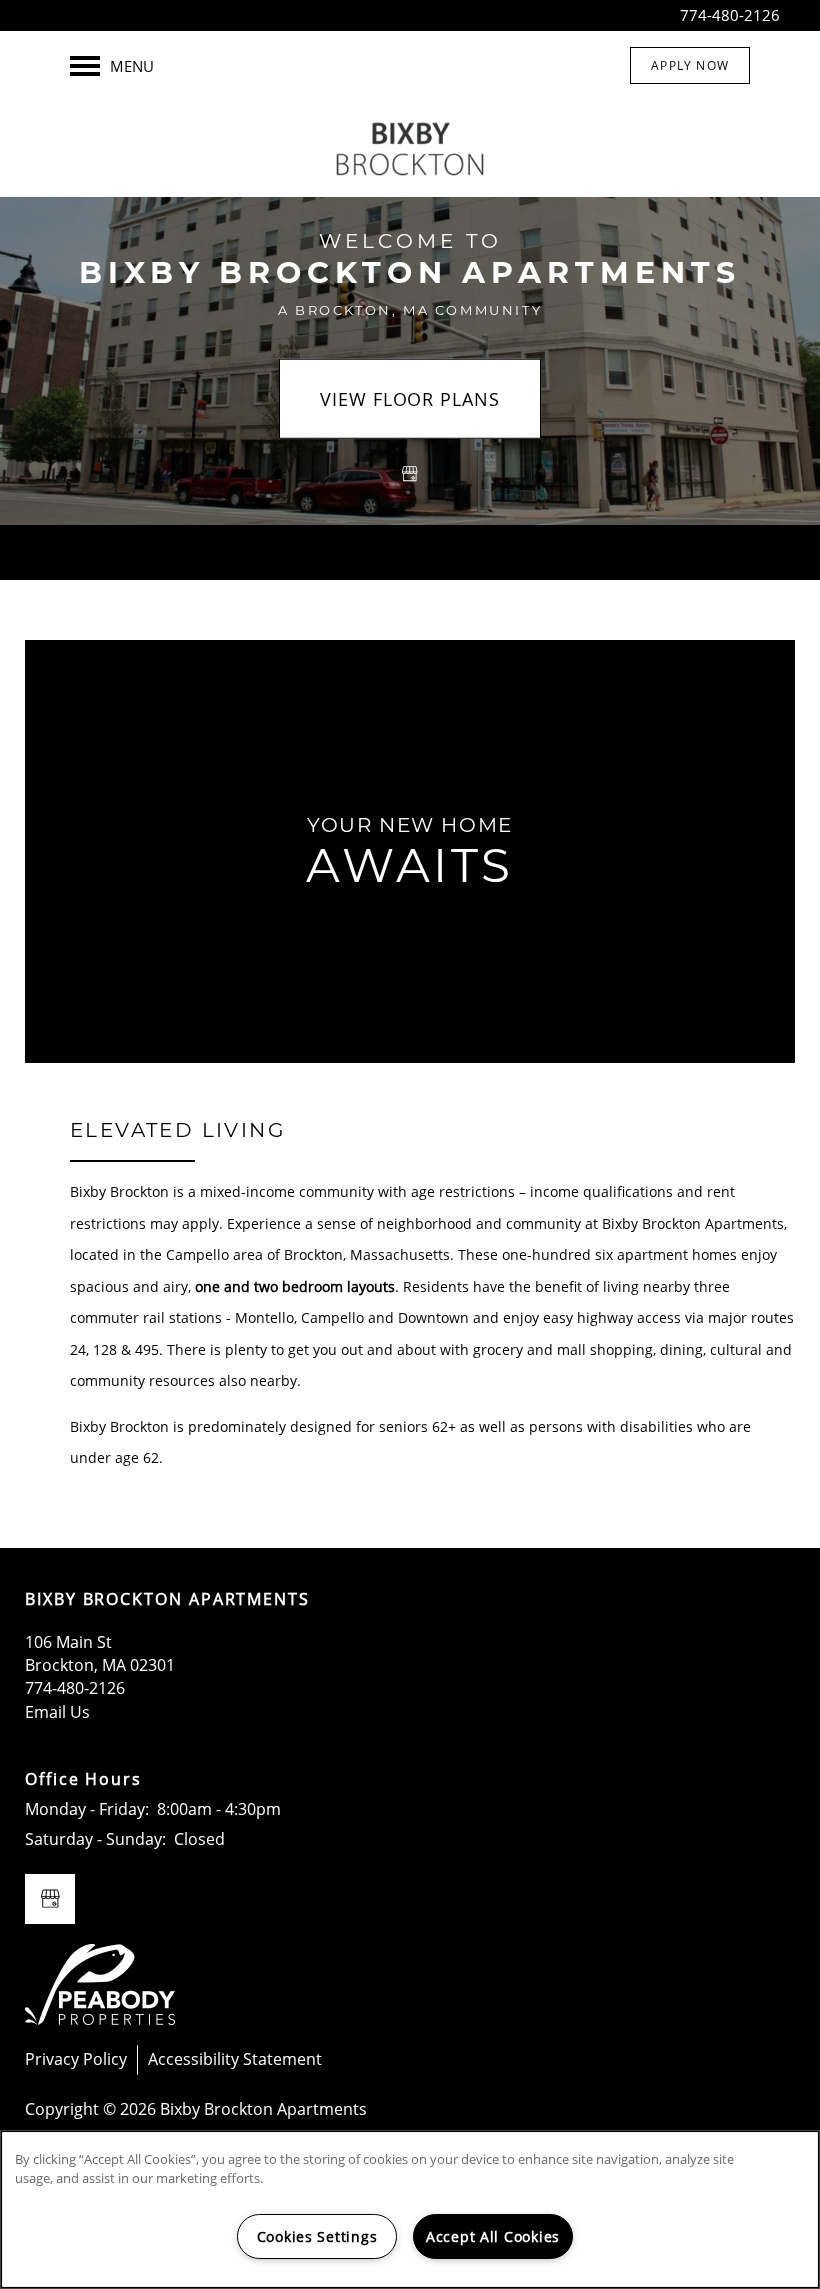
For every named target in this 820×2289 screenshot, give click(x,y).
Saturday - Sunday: (95, 1839)
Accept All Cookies (493, 2236)
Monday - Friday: (87, 1809)
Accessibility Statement (235, 2059)
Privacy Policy (76, 2059)
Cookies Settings (317, 2236)
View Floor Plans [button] (409, 399)
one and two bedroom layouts (295, 1286)
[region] (410, 2209)
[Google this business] (410, 474)
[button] (690, 65)
